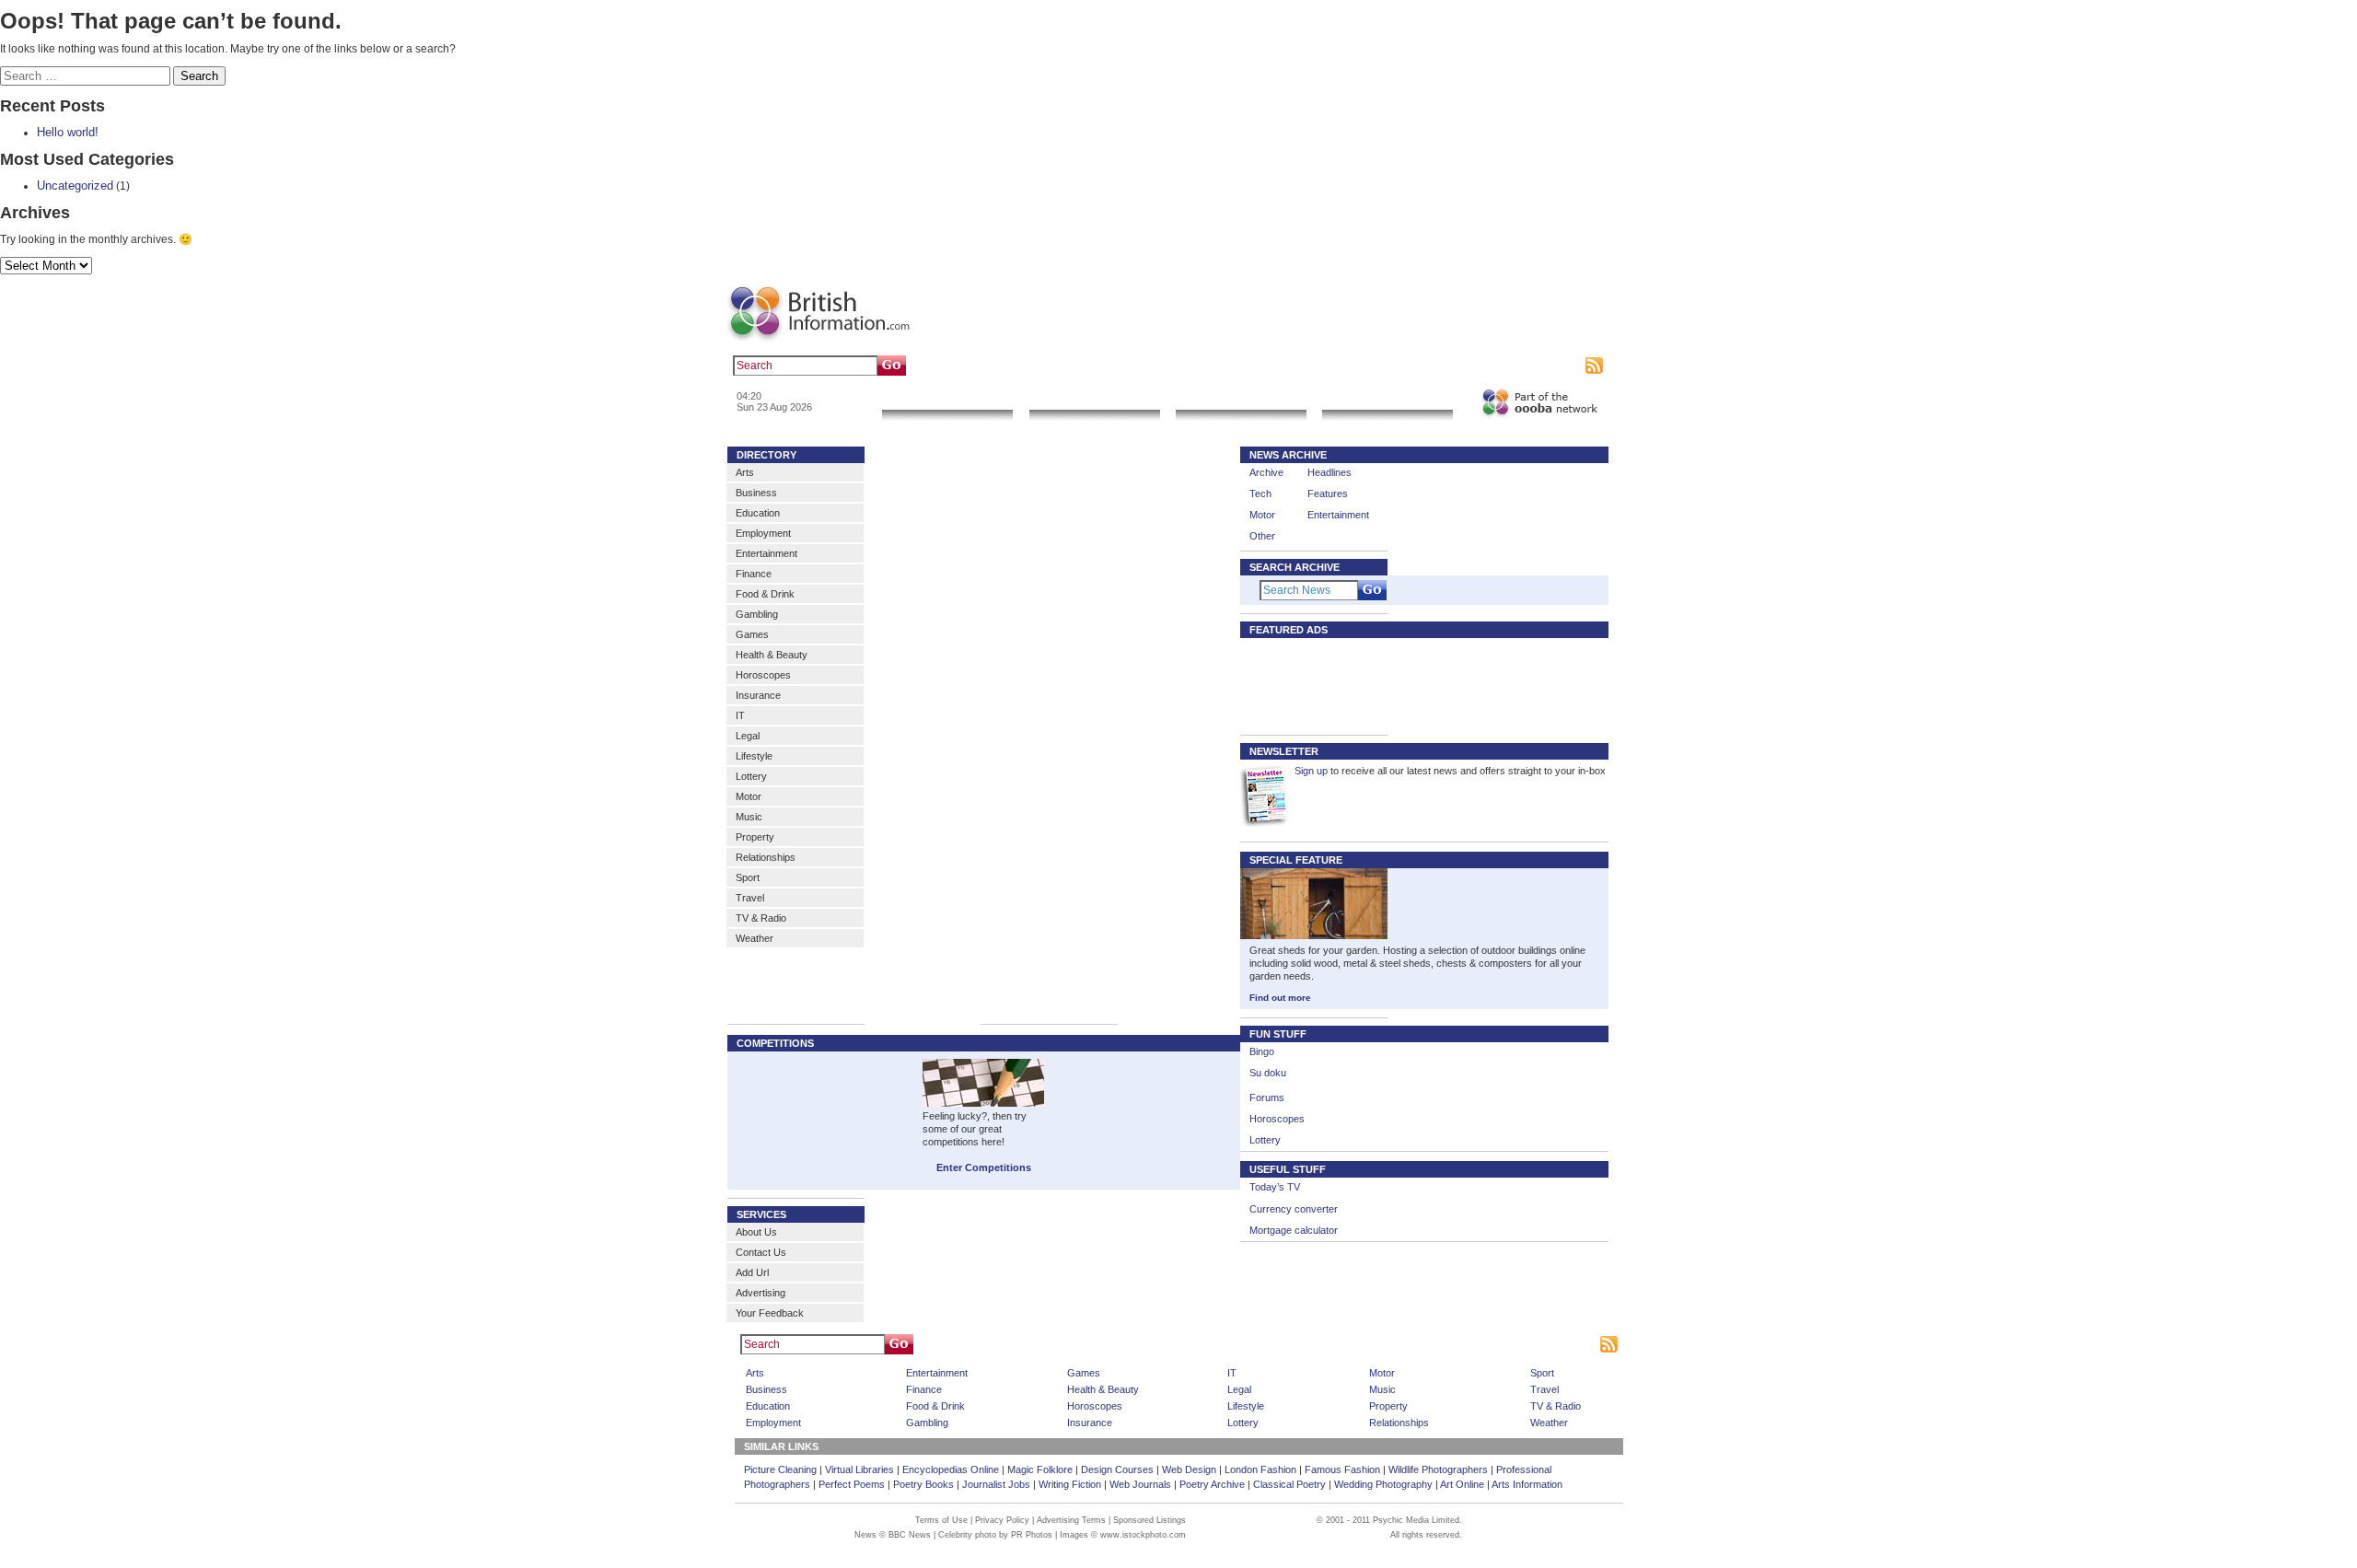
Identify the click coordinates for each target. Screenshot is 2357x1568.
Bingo (1262, 1051)
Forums (1267, 1098)
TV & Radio (761, 918)
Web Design (1189, 1469)
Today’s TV (1275, 1187)
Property (755, 837)
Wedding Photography (1383, 1484)
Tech (1260, 494)
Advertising (1502, 366)
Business (756, 493)
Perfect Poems (852, 1484)
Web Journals (1140, 1484)
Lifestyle (754, 756)
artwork (1084, 366)
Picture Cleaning (780, 1469)
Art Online (1462, 1484)
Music (749, 817)
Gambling (757, 614)
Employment (763, 533)
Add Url (752, 1272)
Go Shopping (1241, 398)
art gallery (987, 366)
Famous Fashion (1342, 1469)
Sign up (1311, 771)
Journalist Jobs (996, 1484)
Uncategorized (75, 186)
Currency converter (1294, 1209)
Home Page (1210, 1344)
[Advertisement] (1305, 685)
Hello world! (68, 132)
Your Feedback (770, 1313)
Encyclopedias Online (951, 1469)
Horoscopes (763, 675)
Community (1387, 398)
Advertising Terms (1071, 1520)
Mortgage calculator (1294, 1230)
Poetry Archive (1212, 1484)
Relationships (766, 857)
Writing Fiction (1070, 1484)
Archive (1266, 472)
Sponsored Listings (1346, 1344)
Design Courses (1117, 1469)
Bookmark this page (1367, 366)
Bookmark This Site (1440, 1344)
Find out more (1280, 998)
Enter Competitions (984, 1167)
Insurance (758, 695)
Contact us (1444, 366)
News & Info (947, 398)
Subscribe (1557, 366)
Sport (748, 877)
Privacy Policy (1002, 1520)
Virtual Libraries (859, 1469)
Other (1262, 536)
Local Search (1094, 398)
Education (758, 513)
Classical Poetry (1289, 1484)
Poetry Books (923, 1484)
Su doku (1268, 1073)
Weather (755, 938)
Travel (750, 898)
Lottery (751, 776)
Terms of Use (941, 1520)
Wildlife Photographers (1438, 1469)
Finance (754, 574)
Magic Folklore (1040, 1469)
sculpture (1038, 366)
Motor (749, 796)
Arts (745, 472)
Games (752, 634)
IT (740, 715)
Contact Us (761, 1252)
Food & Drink (765, 594)
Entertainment (766, 553)
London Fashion (1260, 1469)
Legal (748, 736)
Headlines (1329, 472)
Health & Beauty (772, 655)
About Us (756, 1232)
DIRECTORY (766, 455)
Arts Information (1527, 1484)
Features (1328, 494)
